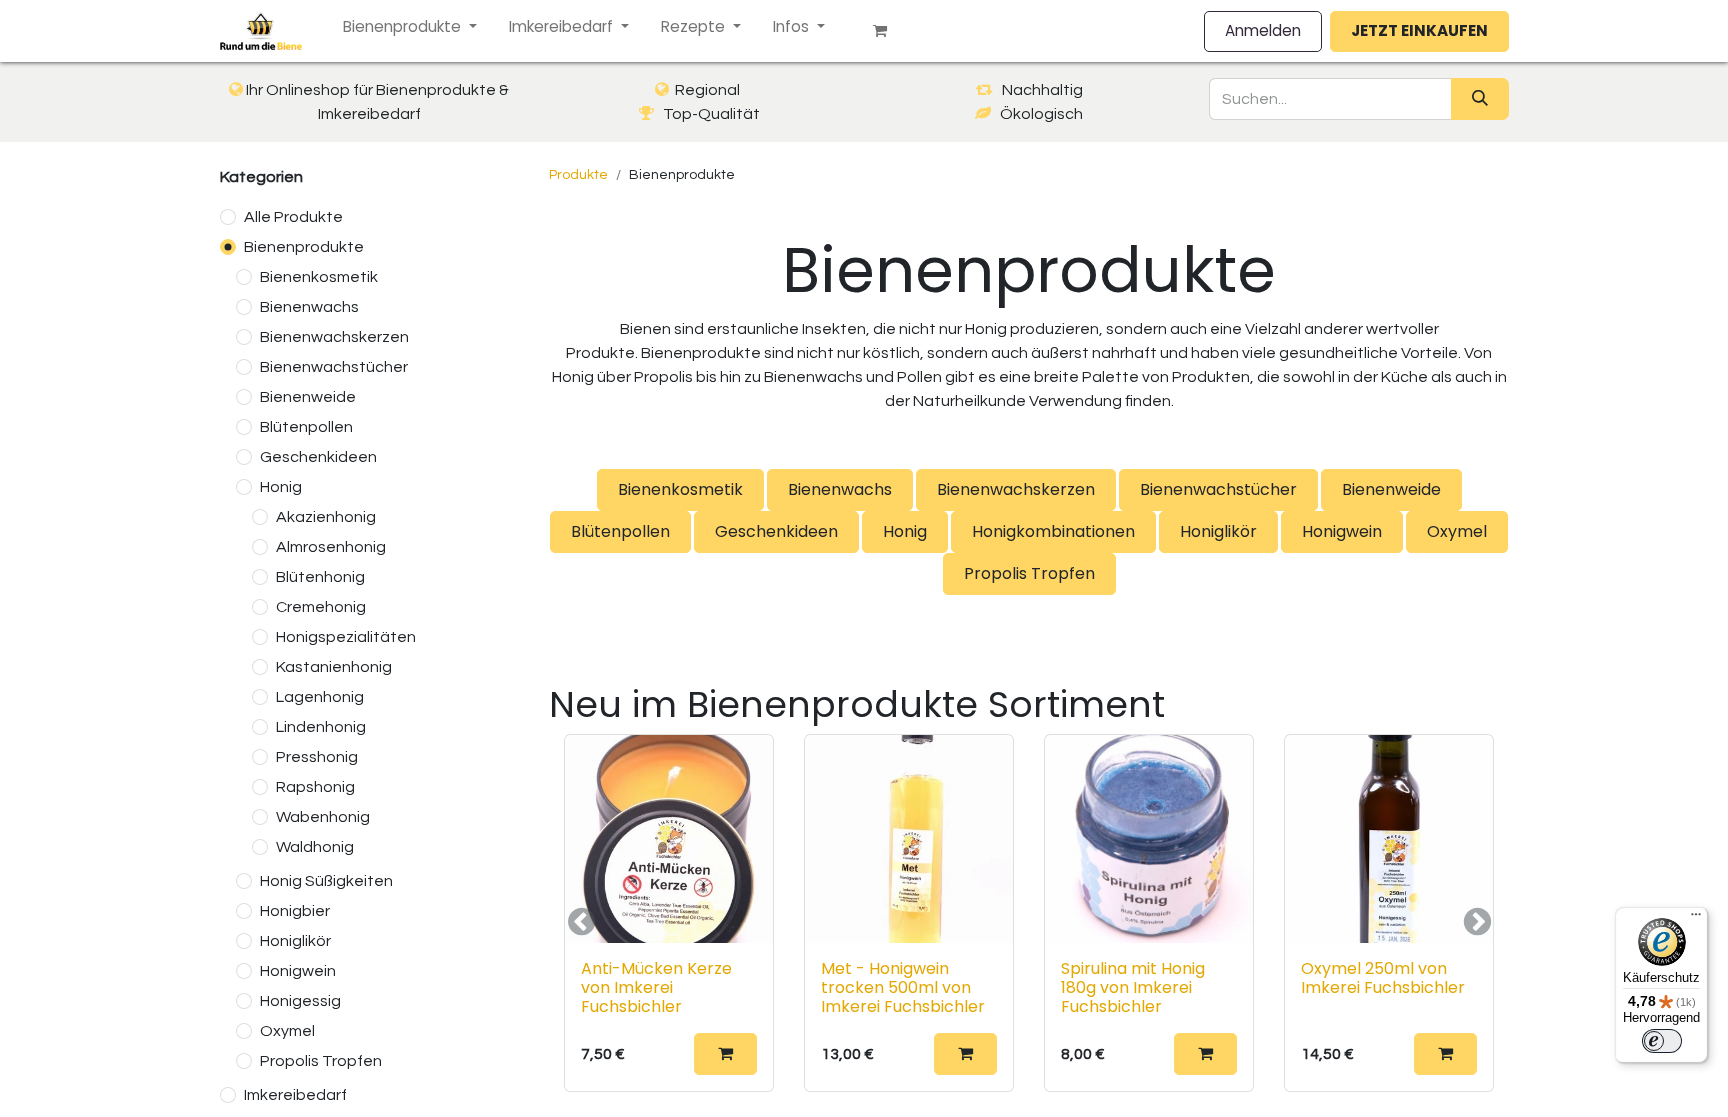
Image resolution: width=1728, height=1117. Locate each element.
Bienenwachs (309, 307)
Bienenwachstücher (334, 367)
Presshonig (317, 757)
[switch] (1662, 1041)
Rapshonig (315, 787)
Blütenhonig (320, 577)
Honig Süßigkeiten (326, 881)
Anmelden (1263, 30)
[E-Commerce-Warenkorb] (888, 31)
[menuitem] (410, 27)
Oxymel (287, 1031)
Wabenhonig (323, 817)
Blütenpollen (306, 427)
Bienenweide (308, 397)
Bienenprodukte (304, 247)
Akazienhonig (326, 517)
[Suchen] (1480, 99)
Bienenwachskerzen (334, 337)
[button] (725, 1054)
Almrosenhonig (331, 547)
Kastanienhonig (334, 667)
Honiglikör (295, 941)
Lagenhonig (320, 697)
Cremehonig (321, 607)
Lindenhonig (321, 727)
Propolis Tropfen (321, 1061)
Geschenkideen (318, 457)
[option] (1029, 922)
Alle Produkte (293, 217)
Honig (281, 487)
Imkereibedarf (295, 1095)
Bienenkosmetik (319, 277)
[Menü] (1696, 919)
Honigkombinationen (1053, 531)
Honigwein (298, 971)
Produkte (578, 175)
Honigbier (295, 911)
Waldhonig (315, 847)
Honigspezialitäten (346, 637)
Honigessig (300, 1001)
